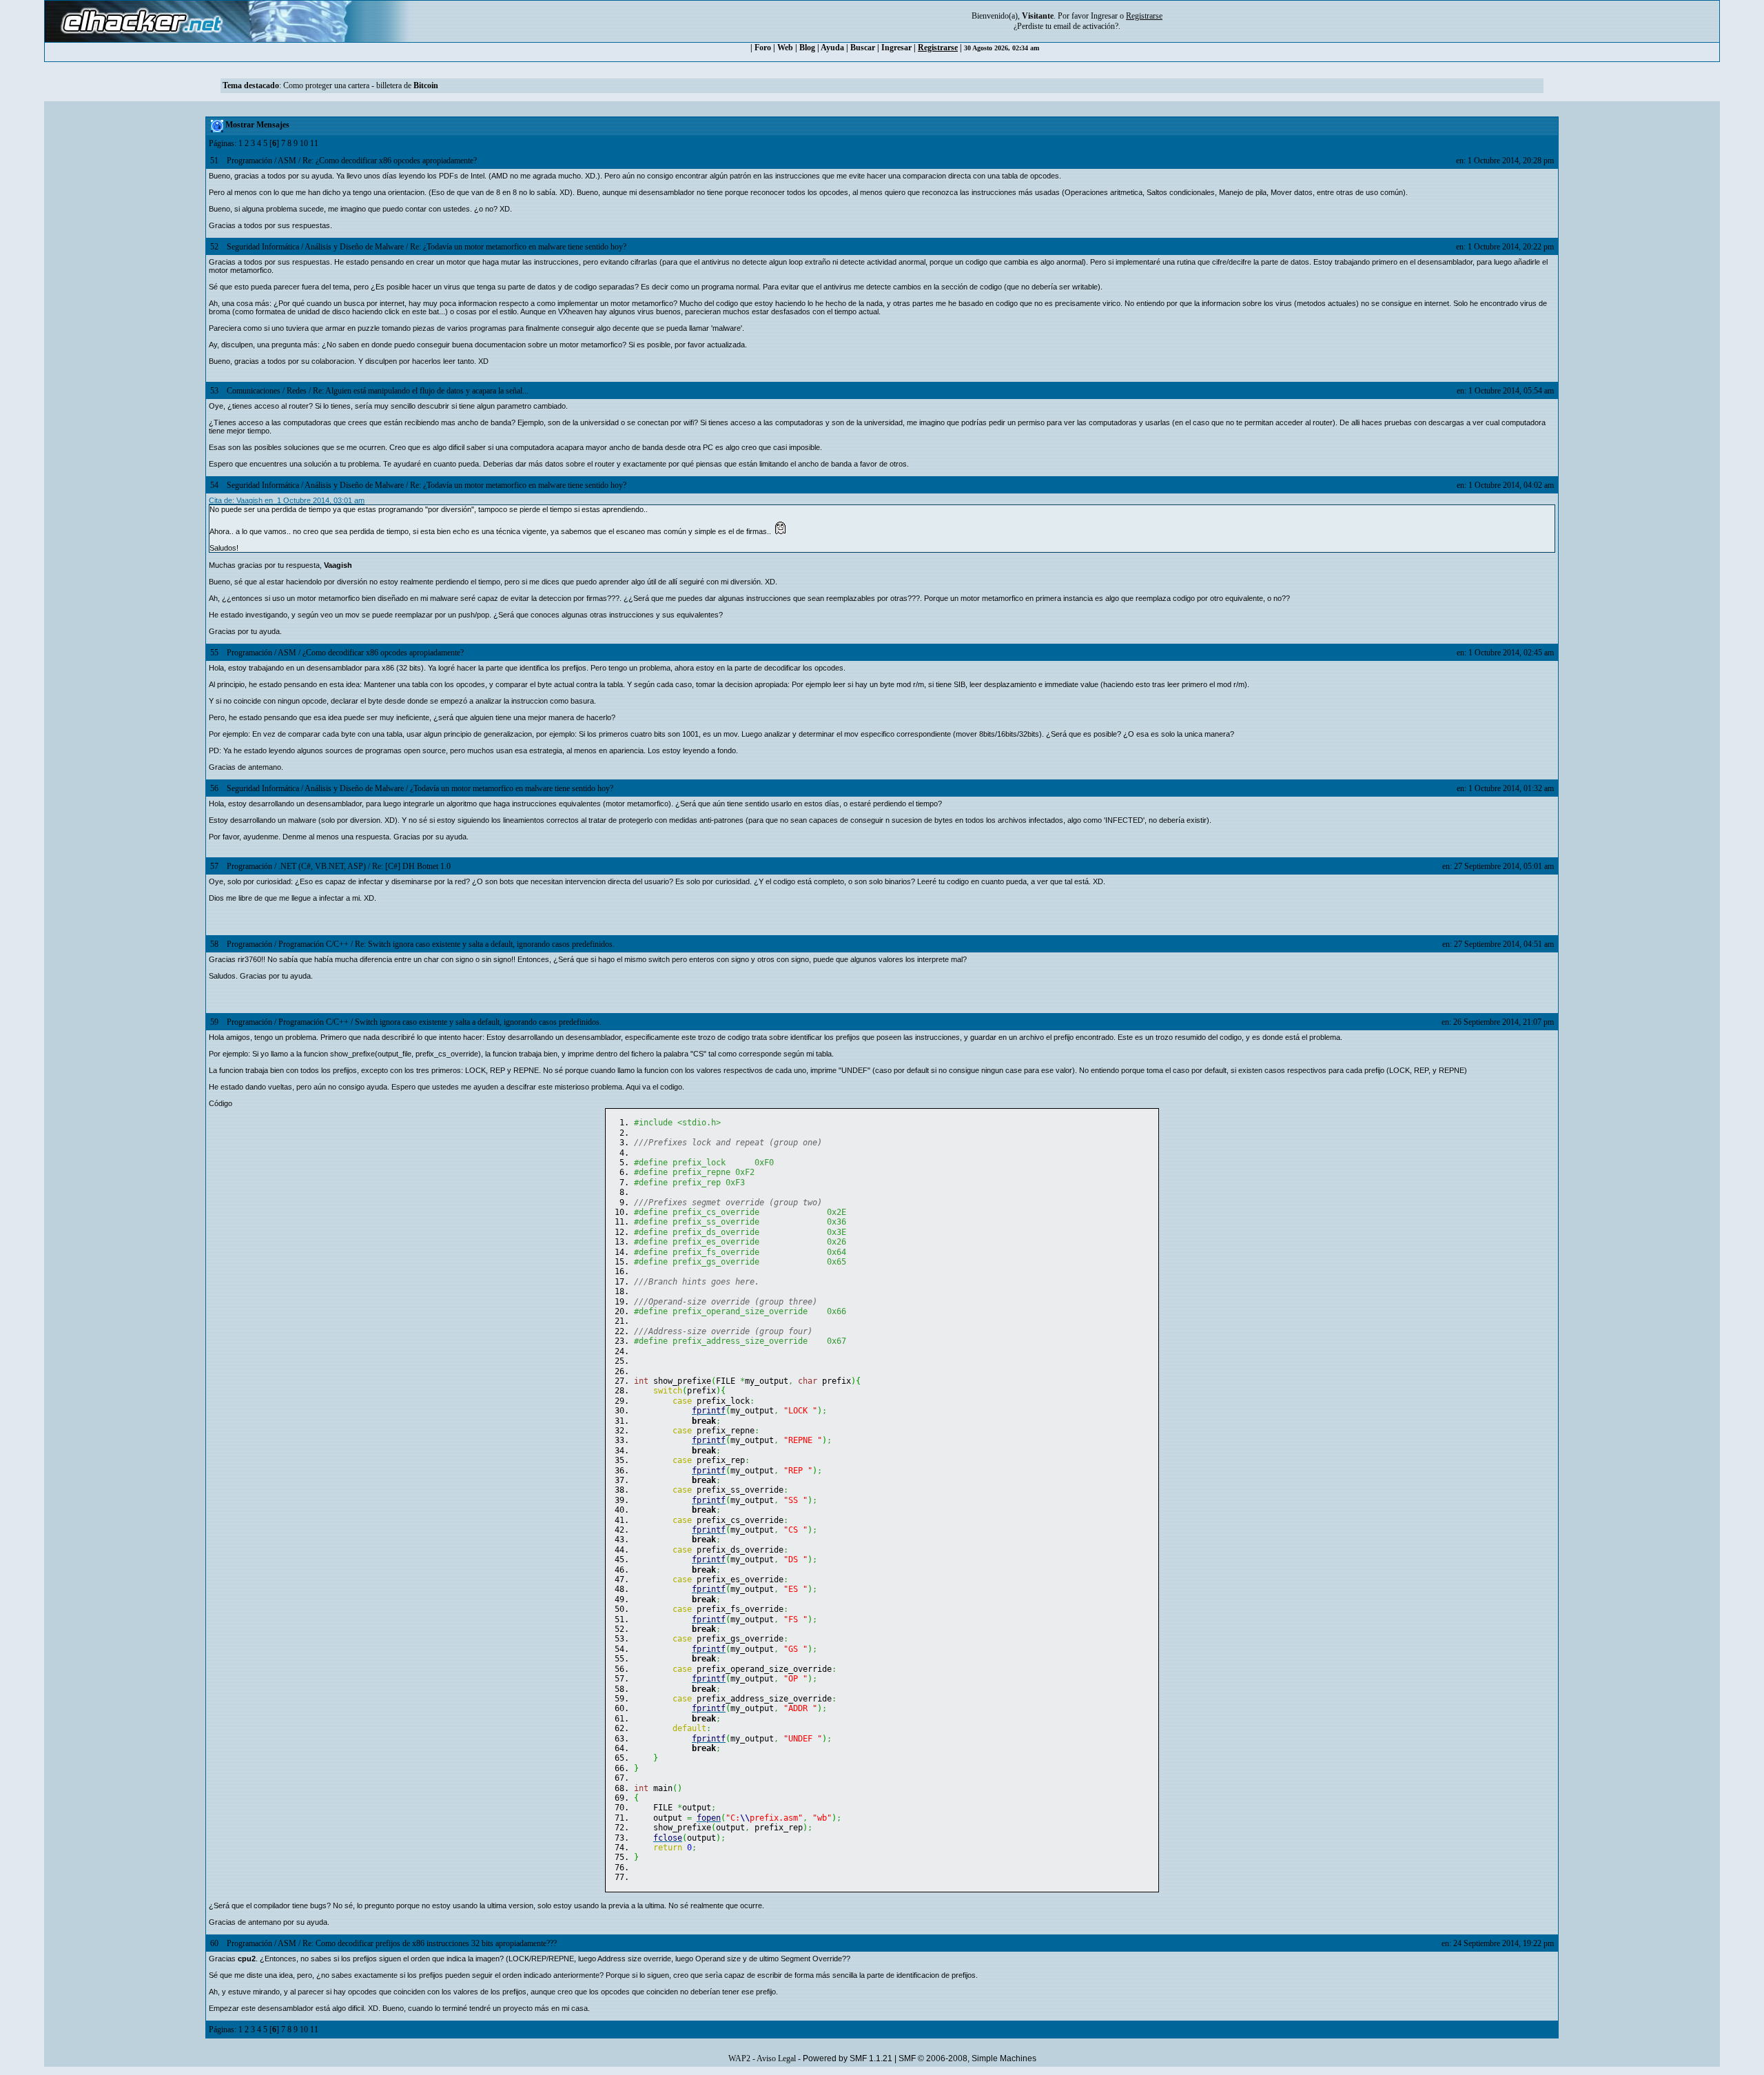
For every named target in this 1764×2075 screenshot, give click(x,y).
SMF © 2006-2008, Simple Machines (967, 2058)
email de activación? (1086, 26)
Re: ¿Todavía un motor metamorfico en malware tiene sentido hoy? (518, 247)
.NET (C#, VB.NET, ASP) (322, 866)
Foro (763, 48)
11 (314, 143)
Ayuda (832, 48)
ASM (287, 161)
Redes (297, 391)
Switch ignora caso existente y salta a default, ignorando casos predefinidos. (478, 1022)
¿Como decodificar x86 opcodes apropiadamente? (383, 653)
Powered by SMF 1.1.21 (848, 2058)
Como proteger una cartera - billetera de (361, 85)
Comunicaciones (254, 391)
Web (785, 48)
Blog (807, 48)
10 (304, 143)
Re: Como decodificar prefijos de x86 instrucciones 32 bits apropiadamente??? (430, 1943)
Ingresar (1104, 16)
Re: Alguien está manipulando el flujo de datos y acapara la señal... (421, 391)
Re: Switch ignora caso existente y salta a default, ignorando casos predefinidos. (485, 944)
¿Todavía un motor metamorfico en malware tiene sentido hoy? (512, 788)
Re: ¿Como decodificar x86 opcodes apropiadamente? (390, 161)
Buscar (863, 48)
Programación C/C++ (314, 944)
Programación (249, 161)
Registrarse (938, 48)
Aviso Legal (776, 2058)
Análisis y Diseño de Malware (354, 247)
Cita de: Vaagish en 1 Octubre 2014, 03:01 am (287, 500)
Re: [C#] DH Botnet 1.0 (411, 866)
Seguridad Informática (263, 247)
